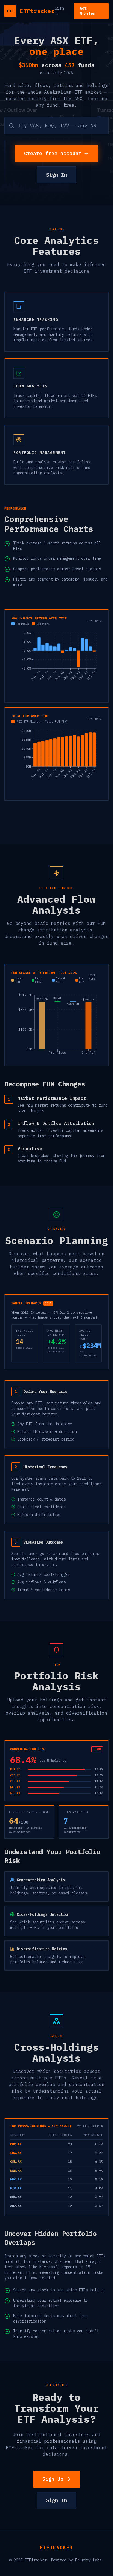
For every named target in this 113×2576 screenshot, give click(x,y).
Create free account (53, 153)
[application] (56, 663)
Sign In (59, 11)
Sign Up (53, 2479)
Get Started (87, 11)
